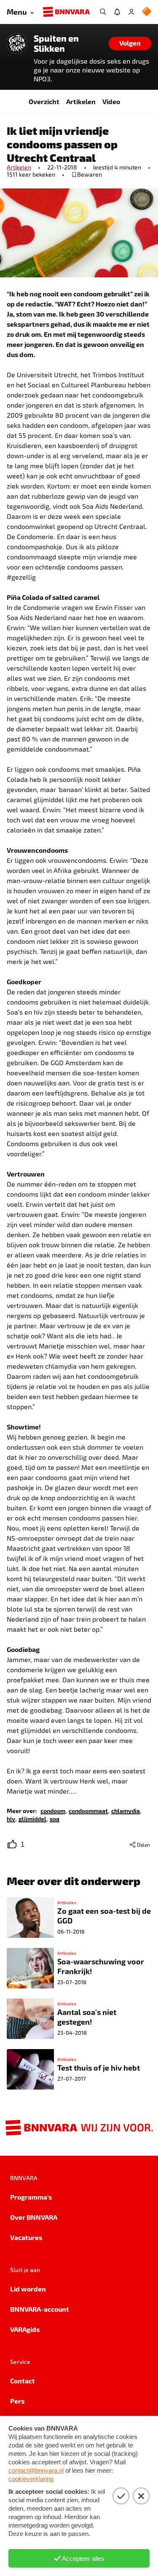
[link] (53, 1810)
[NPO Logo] (147, 12)
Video (111, 101)
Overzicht (44, 101)
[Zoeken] (103, 12)
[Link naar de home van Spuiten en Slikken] (17, 43)
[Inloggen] (131, 12)
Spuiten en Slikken (56, 43)
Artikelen (81, 101)
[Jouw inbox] (117, 12)
